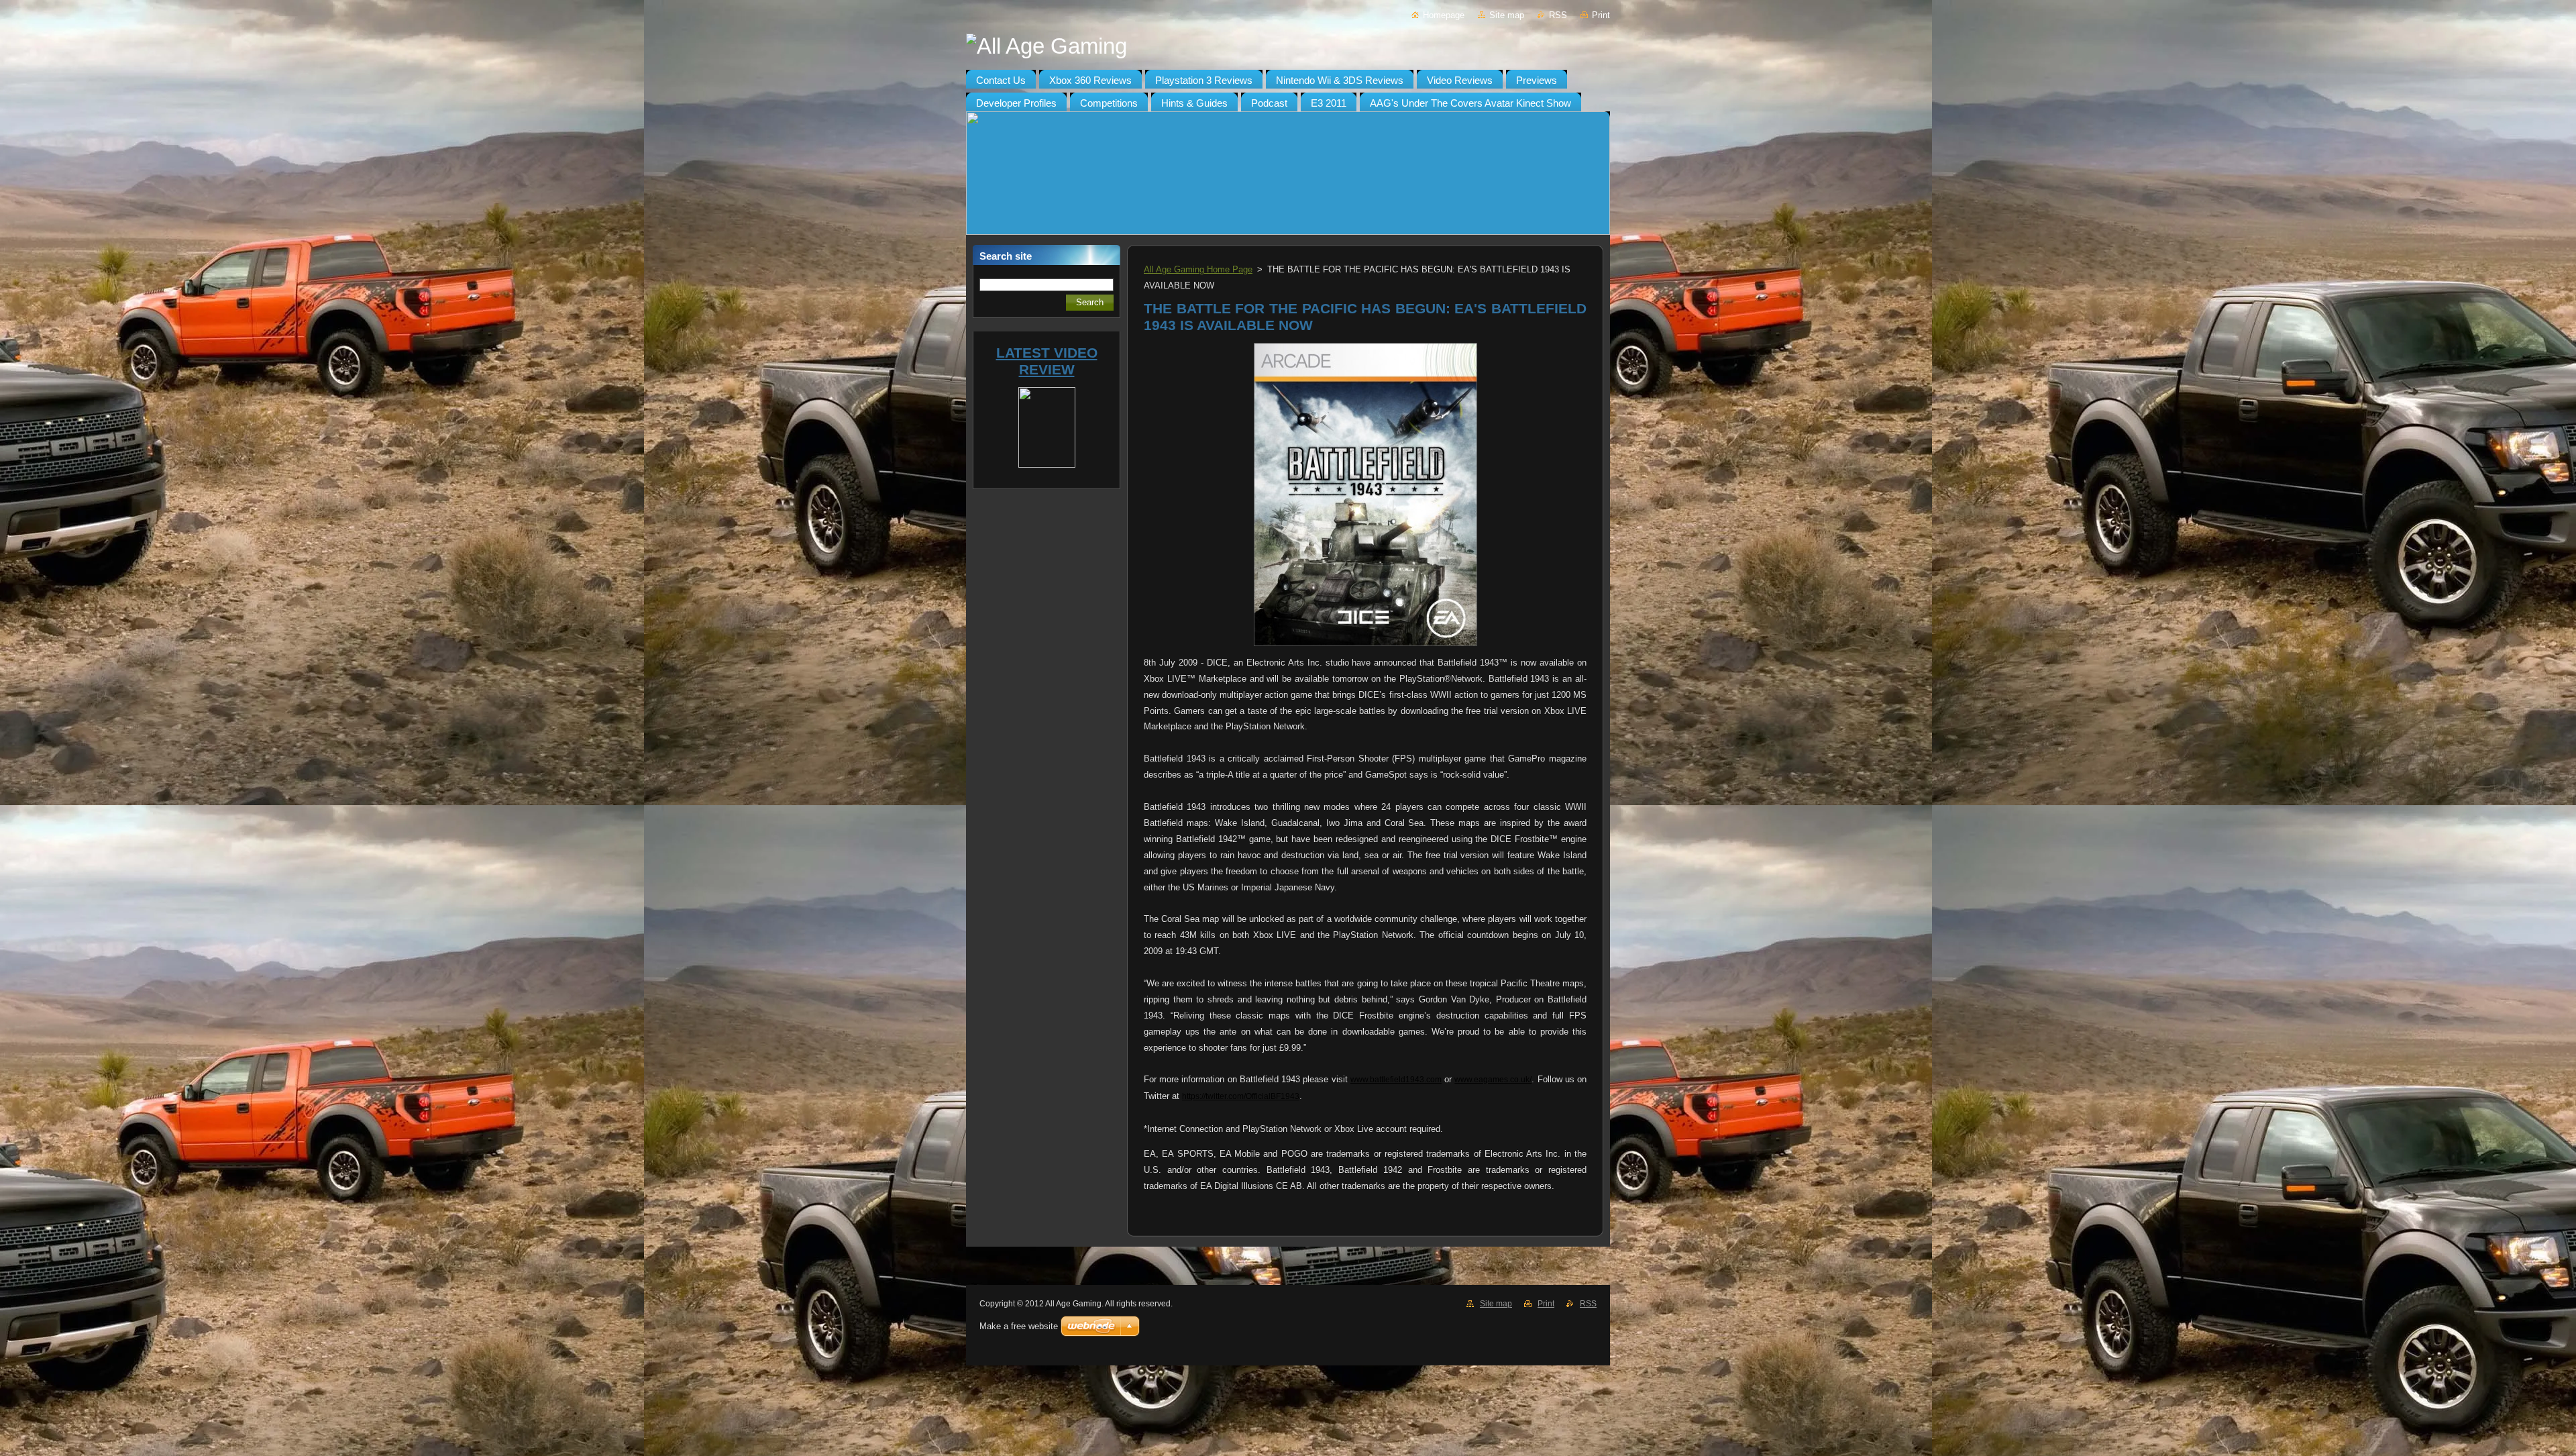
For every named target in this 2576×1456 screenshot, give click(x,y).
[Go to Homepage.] (1288, 46)
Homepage (1444, 15)
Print (1601, 15)
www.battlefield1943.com (1396, 1080)
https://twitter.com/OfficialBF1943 (1241, 1096)
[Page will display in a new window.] (1365, 646)
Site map (1507, 15)
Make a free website (1019, 1326)
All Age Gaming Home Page (1198, 269)
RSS (1558, 15)
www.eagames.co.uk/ (1493, 1080)
